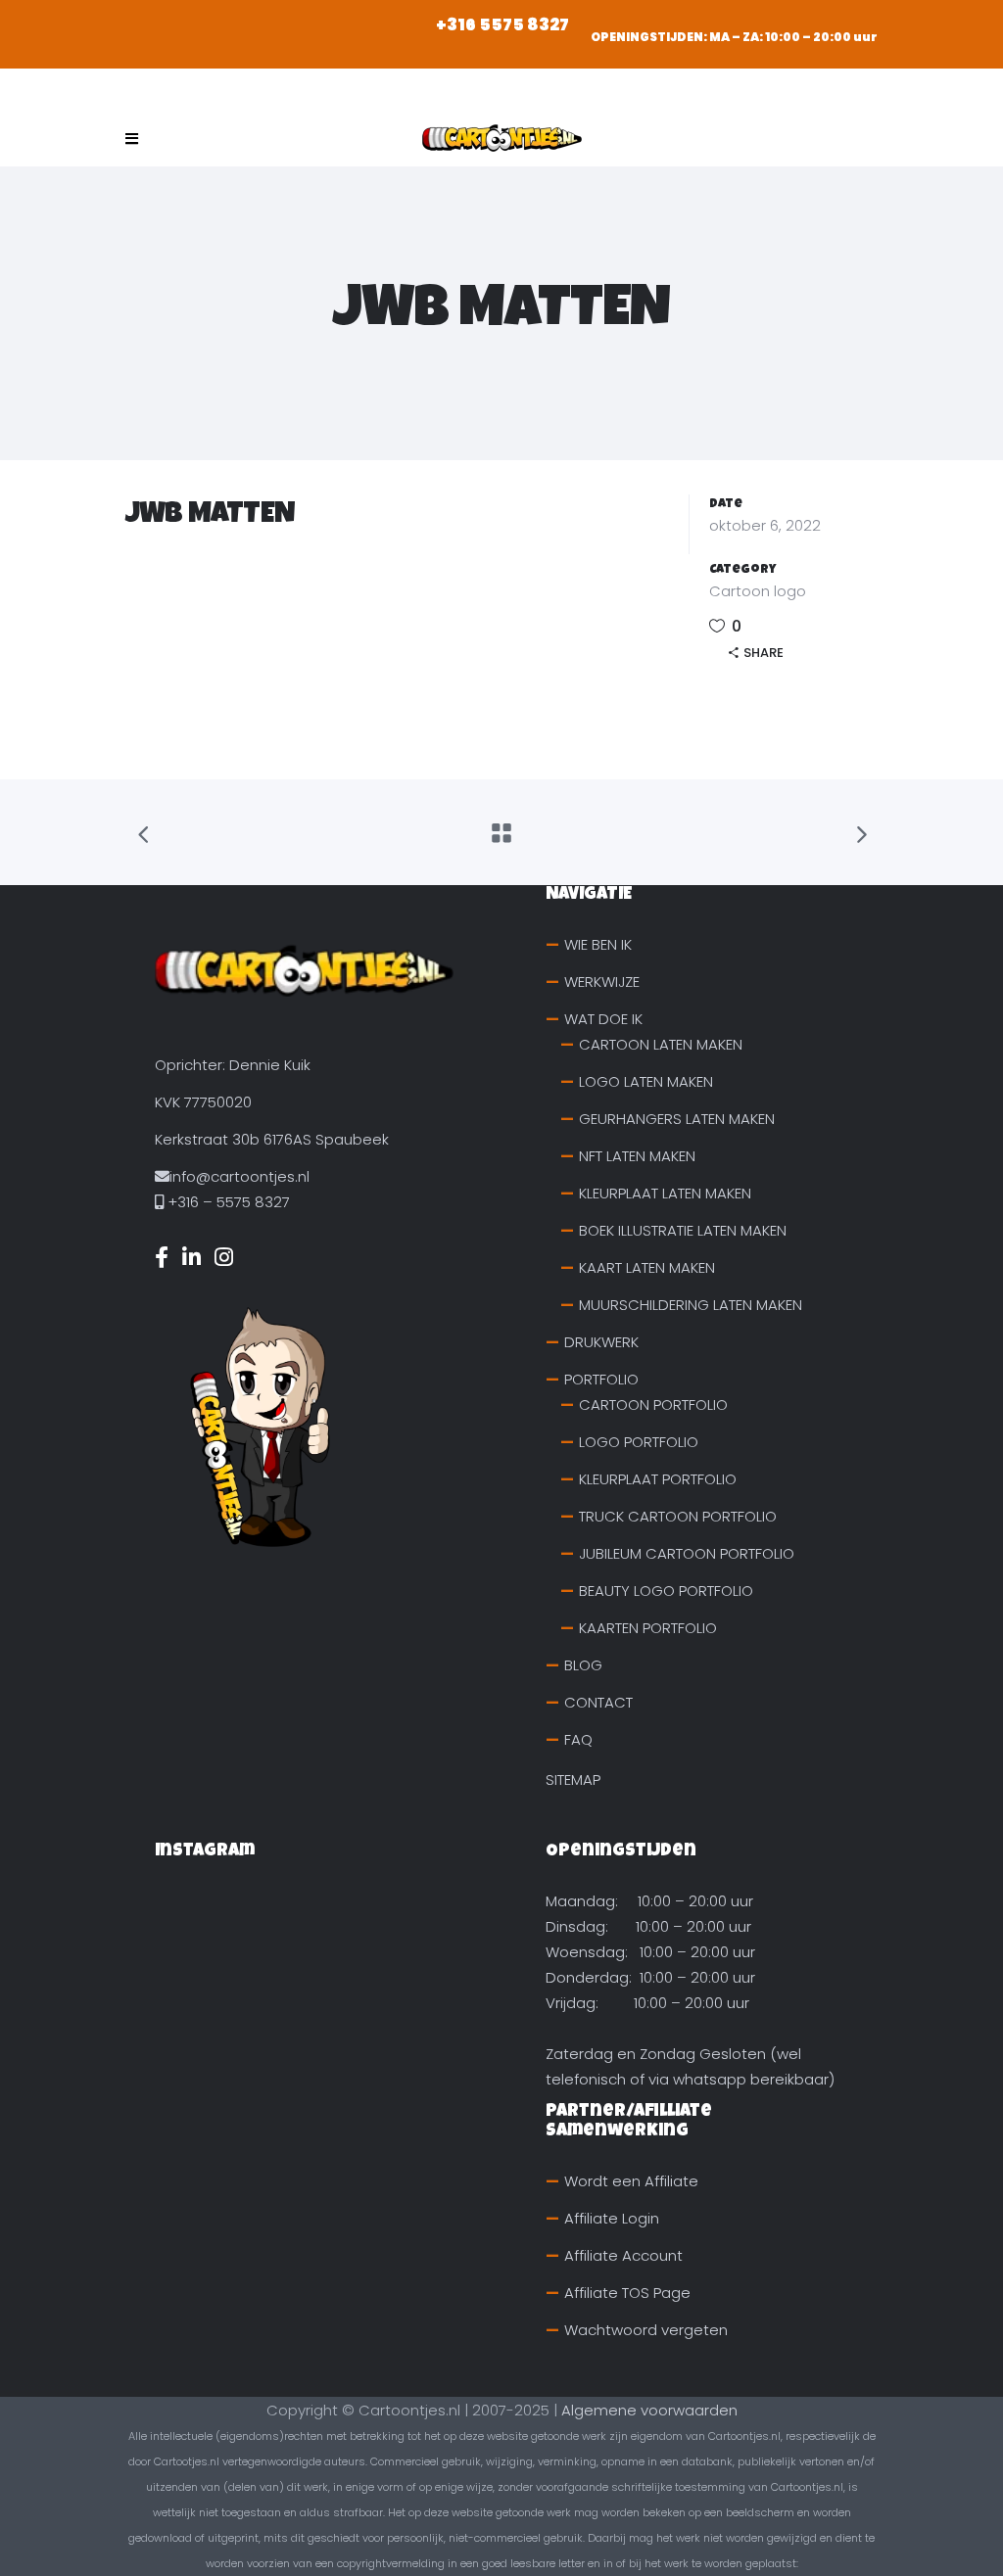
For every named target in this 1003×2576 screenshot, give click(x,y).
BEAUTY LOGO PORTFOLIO (666, 1591)
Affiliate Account (623, 2255)
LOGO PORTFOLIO (639, 1442)
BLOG (583, 1665)
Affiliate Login (612, 2218)
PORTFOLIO (601, 1379)
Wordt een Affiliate (631, 2181)
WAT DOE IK (603, 1019)
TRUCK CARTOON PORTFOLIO (678, 1516)
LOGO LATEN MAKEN (646, 1081)
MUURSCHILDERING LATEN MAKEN (691, 1305)
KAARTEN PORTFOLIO (648, 1628)
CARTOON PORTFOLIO (653, 1405)
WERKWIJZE (602, 982)
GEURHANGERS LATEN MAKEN (677, 1119)
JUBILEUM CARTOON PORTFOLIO (687, 1553)
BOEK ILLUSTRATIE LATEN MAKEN (683, 1230)
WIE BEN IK (598, 944)
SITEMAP (573, 1780)
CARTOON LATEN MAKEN (661, 1044)
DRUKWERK (601, 1342)
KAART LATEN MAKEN (647, 1267)
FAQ (578, 1739)
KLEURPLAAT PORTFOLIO (658, 1479)
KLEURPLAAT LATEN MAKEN (665, 1193)
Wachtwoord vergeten (646, 2330)
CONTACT (598, 1702)
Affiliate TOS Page (627, 2293)
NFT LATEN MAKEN (637, 1156)
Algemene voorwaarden (649, 2410)
